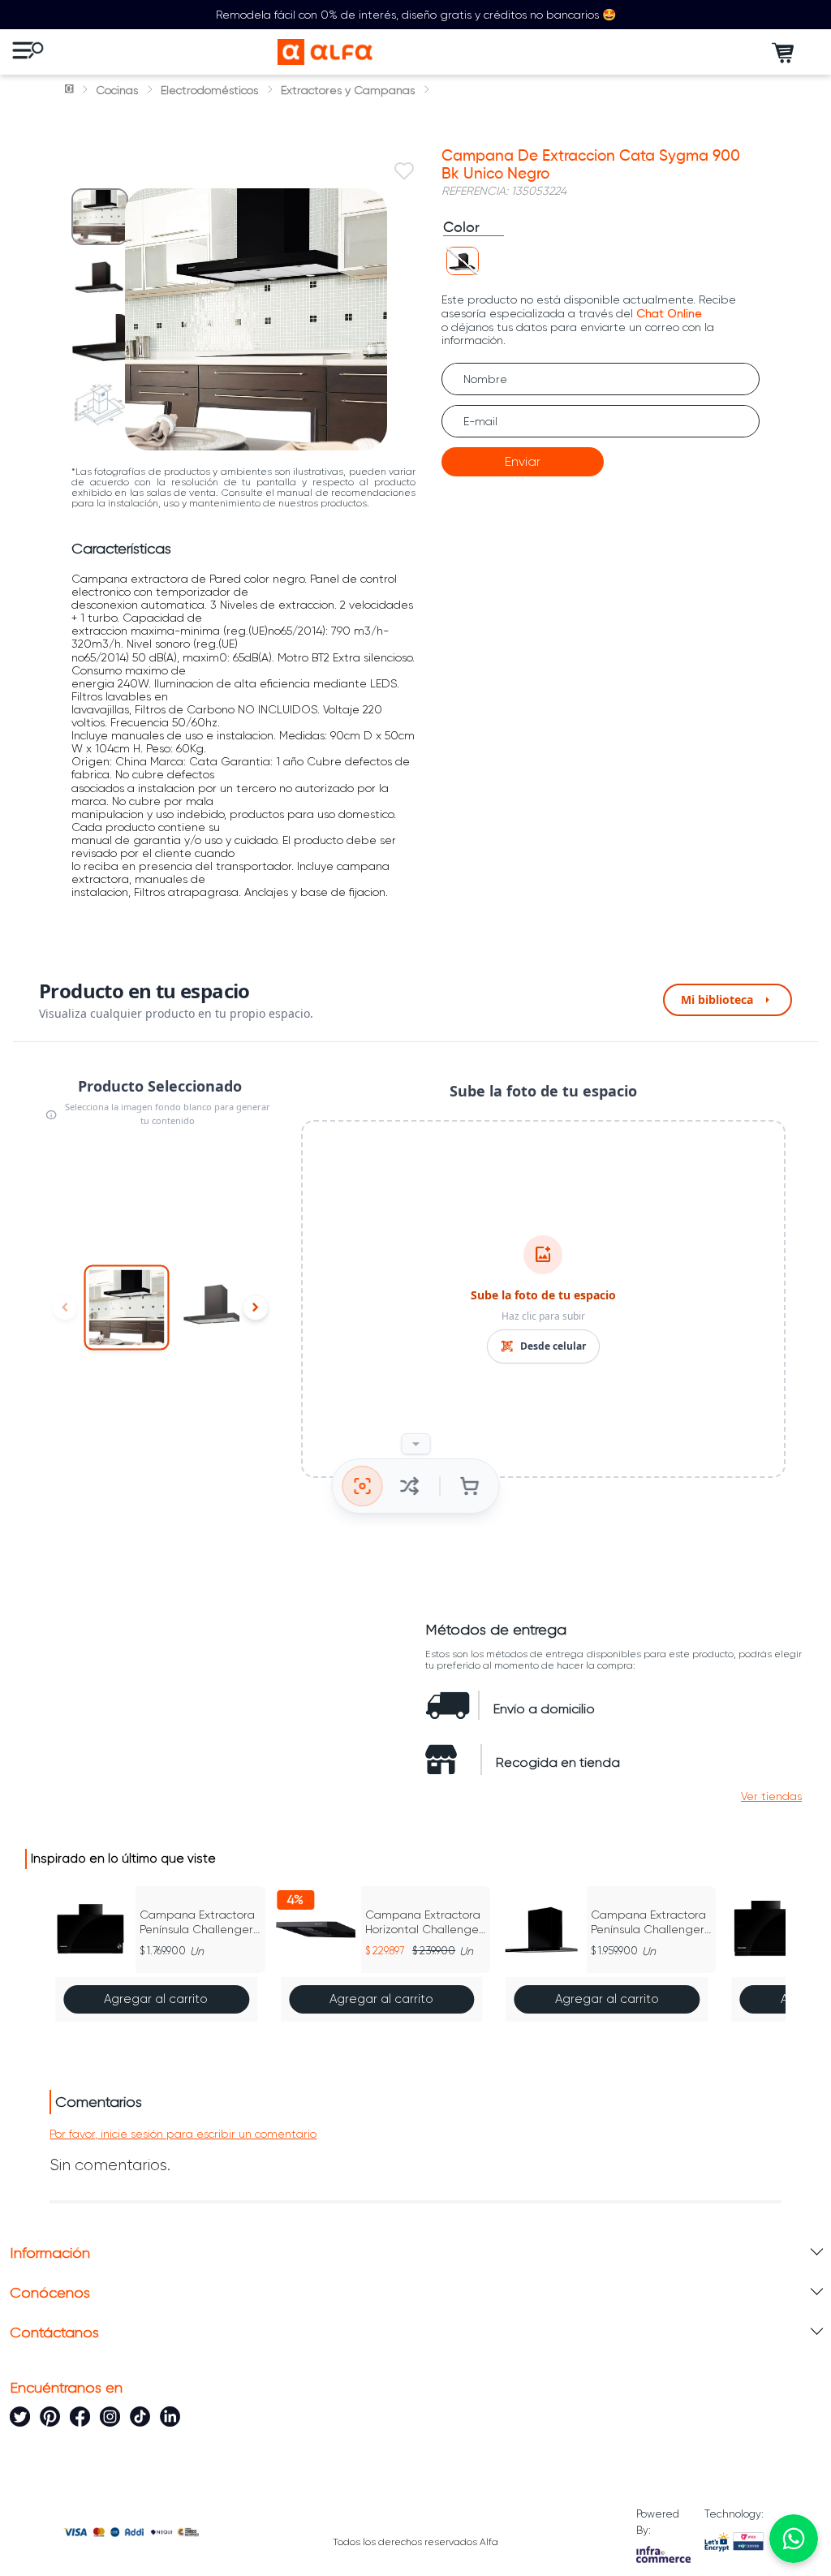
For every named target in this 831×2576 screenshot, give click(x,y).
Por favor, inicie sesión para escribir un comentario (183, 2134)
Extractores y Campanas (348, 90)
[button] (463, 261)
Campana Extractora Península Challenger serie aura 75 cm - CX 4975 (198, 1922)
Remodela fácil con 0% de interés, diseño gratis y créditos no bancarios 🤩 (416, 15)
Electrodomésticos (209, 90)
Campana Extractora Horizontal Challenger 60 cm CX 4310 (424, 1922)
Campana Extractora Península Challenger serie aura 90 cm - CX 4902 (650, 1922)
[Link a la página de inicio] (71, 90)
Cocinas (117, 90)
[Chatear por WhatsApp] (794, 2539)
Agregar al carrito (156, 1999)
